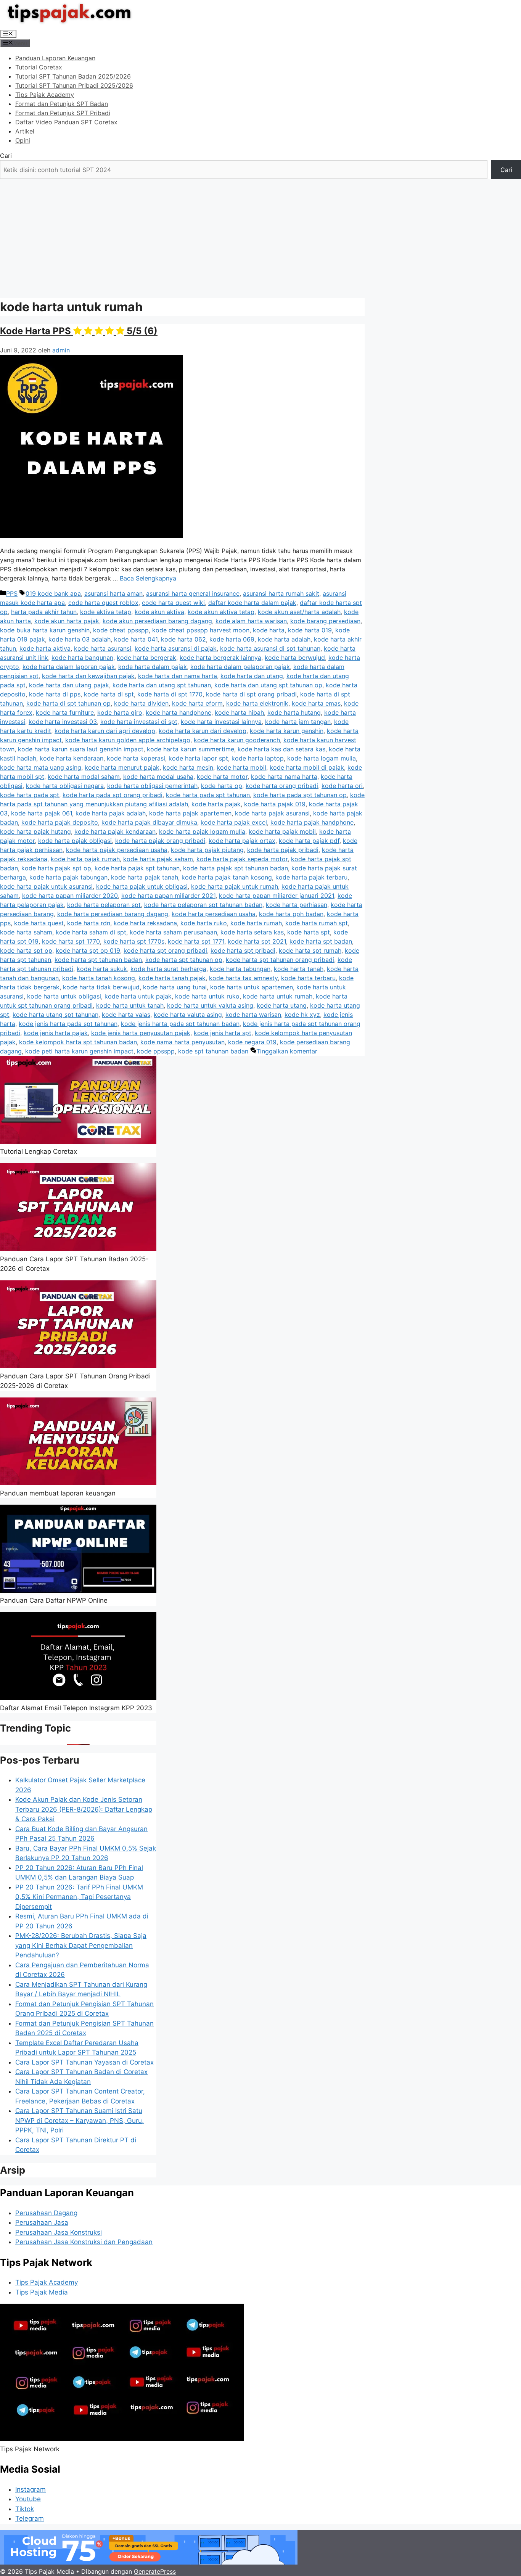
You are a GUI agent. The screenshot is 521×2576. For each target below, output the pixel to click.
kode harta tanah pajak (172, 978)
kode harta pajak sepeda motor (242, 859)
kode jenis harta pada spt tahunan (68, 1024)
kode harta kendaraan (72, 758)
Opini (23, 140)
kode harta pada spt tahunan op (300, 795)
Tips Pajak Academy (45, 95)
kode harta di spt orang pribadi (251, 694)
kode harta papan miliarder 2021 (168, 896)
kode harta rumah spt (317, 923)
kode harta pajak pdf (309, 841)
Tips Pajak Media (42, 2292)
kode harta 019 (310, 630)
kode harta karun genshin (287, 731)
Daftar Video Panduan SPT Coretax (66, 122)
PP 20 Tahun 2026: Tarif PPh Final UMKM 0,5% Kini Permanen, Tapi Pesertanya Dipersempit (79, 1897)
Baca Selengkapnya (148, 578)
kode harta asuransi (103, 648)
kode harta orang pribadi (282, 786)
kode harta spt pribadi (243, 950)
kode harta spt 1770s (134, 941)
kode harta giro (120, 712)
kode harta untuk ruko (207, 996)
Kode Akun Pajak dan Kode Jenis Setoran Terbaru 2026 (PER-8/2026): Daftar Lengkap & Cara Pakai (84, 1809)
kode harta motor (222, 777)
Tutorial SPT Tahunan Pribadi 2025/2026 (74, 85)
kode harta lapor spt (198, 758)
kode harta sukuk (102, 969)
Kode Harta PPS (79, 331)
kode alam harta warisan (251, 621)
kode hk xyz (302, 1015)
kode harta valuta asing (188, 1015)
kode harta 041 (136, 639)
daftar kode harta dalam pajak (252, 603)
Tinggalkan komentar (287, 1051)
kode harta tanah (299, 969)
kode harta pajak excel (234, 822)
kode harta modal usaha (158, 777)
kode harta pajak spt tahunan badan (236, 868)
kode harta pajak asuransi (272, 813)
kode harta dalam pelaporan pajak (240, 667)
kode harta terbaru (308, 978)
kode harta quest (39, 923)
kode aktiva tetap (106, 612)
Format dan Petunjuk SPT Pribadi (63, 113)
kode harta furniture (65, 712)
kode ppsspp (156, 1051)
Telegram (30, 2518)
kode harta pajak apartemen (190, 813)
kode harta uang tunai (175, 987)
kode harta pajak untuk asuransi (46, 886)
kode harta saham (26, 932)
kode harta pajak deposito (60, 822)
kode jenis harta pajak (56, 1033)
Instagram (31, 2489)
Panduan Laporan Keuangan (55, 58)
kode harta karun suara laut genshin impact (81, 749)
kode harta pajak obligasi (75, 841)
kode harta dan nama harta (178, 676)
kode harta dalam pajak (153, 667)
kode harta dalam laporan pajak (69, 667)
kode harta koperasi (136, 758)
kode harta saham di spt (91, 932)
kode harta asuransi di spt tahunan (270, 648)
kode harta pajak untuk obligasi (142, 886)
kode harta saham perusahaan (173, 932)
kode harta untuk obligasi (64, 996)
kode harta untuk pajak (138, 996)
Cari (6, 156)
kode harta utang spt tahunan (55, 1015)
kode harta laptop (258, 758)
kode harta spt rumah (310, 950)
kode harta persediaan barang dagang (113, 914)
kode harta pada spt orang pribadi (113, 795)
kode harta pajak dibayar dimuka (149, 822)
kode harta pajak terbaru (311, 877)
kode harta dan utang (252, 676)
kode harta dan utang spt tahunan (162, 685)
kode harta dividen (141, 703)
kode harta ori (342, 786)
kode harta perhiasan (297, 905)
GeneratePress (155, 2571)
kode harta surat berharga (168, 969)
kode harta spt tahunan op (184, 960)
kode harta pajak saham (158, 859)
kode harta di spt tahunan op (68, 703)
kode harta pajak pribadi (283, 850)
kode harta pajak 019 (275, 804)
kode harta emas (316, 703)
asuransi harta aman (113, 593)
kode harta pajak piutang (207, 850)
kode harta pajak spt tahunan (137, 868)
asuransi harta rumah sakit (281, 593)
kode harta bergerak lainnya (220, 658)
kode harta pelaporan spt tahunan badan (203, 905)
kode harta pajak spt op (56, 868)
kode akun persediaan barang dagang (157, 621)
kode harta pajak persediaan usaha (117, 850)
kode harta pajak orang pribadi (160, 841)
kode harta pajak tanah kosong (227, 877)
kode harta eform (197, 703)
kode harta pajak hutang (35, 831)
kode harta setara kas (252, 932)
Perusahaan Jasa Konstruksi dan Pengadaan (84, 2242)
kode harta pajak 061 (42, 813)
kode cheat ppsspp (121, 630)
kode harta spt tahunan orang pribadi (280, 960)
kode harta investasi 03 (63, 722)
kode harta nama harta (284, 777)
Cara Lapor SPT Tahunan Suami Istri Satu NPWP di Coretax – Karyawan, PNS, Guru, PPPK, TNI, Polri (80, 2120)
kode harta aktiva (45, 648)
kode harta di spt (109, 694)
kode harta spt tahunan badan (98, 960)
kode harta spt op (26, 950)
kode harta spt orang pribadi (165, 950)
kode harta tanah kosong (99, 978)
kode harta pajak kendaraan (115, 831)
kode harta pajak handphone (312, 822)
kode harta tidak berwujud (101, 987)
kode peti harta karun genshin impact (79, 1051)
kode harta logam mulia (322, 758)
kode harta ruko (204, 923)
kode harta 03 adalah (80, 639)
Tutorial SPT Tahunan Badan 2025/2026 (73, 76)
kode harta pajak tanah (145, 877)
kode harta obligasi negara (65, 786)
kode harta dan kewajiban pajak (88, 676)
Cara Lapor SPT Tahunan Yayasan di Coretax (84, 2062)
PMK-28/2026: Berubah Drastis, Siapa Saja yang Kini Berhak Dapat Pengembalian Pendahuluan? (81, 1945)
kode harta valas (126, 1015)
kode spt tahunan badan (213, 1051)
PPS (12, 593)
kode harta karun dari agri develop (105, 731)
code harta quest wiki (173, 603)
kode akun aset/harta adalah (299, 612)
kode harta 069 (232, 639)
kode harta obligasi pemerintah (152, 786)
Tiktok (25, 2509)
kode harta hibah (239, 712)
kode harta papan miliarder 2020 (70, 896)
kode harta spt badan (321, 941)
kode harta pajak (216, 804)
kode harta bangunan (82, 658)
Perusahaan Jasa (42, 2222)
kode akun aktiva (159, 612)
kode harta (269, 630)
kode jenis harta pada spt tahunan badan (180, 1024)
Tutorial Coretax (39, 67)
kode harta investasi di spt (139, 722)
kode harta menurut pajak (122, 767)
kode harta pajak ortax (242, 841)
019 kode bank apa (53, 593)
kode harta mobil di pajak (307, 767)
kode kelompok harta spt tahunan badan (78, 1042)
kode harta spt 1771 (196, 941)
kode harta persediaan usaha (214, 914)
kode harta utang (282, 1005)
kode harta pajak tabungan (68, 877)
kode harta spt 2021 (257, 941)
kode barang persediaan (325, 621)
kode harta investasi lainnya (221, 722)
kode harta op (222, 786)
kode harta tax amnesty (243, 978)
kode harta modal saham (84, 777)
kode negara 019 (252, 1042)
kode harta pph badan (291, 914)
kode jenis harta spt (223, 1033)
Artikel (25, 131)
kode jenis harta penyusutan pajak (141, 1033)
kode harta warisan (253, 1015)
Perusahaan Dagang (46, 2213)
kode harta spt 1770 (71, 941)
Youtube (28, 2499)
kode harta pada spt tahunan (208, 795)
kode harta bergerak (146, 658)
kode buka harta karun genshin (45, 630)
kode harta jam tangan (298, 722)
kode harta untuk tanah (130, 1005)
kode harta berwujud (295, 658)
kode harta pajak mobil (282, 831)
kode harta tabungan (240, 969)
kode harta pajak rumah (85, 859)
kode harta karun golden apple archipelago (128, 740)
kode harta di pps (55, 694)
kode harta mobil (241, 767)
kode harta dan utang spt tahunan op (268, 685)
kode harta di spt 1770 (170, 694)
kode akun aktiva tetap (221, 612)
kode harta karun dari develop (203, 731)
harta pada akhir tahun (44, 612)
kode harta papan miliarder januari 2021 (277, 896)
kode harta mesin (188, 767)
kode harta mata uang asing (41, 767)
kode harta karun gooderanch (237, 740)
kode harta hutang (294, 712)
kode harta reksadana (145, 923)
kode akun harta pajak (67, 621)
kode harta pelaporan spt (104, 905)
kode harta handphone (178, 712)
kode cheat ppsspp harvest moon (201, 630)
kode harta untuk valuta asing (210, 1005)
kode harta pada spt (30, 795)
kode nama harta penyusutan (183, 1042)
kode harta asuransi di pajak (176, 648)
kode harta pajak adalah (111, 813)
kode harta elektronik (257, 703)
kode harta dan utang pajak (69, 685)
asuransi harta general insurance (193, 593)
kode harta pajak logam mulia (202, 831)
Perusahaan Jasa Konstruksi (59, 2232)
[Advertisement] (260, 236)
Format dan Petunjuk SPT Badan (62, 104)
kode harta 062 (183, 639)
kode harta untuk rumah (278, 996)
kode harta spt (309, 932)
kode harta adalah (284, 639)
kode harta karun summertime (191, 749)
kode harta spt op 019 (88, 950)
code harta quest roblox (103, 603)
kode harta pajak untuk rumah (235, 886)
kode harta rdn (89, 923)
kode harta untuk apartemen (252, 987)
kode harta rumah (256, 923)
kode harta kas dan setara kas (281, 749)
